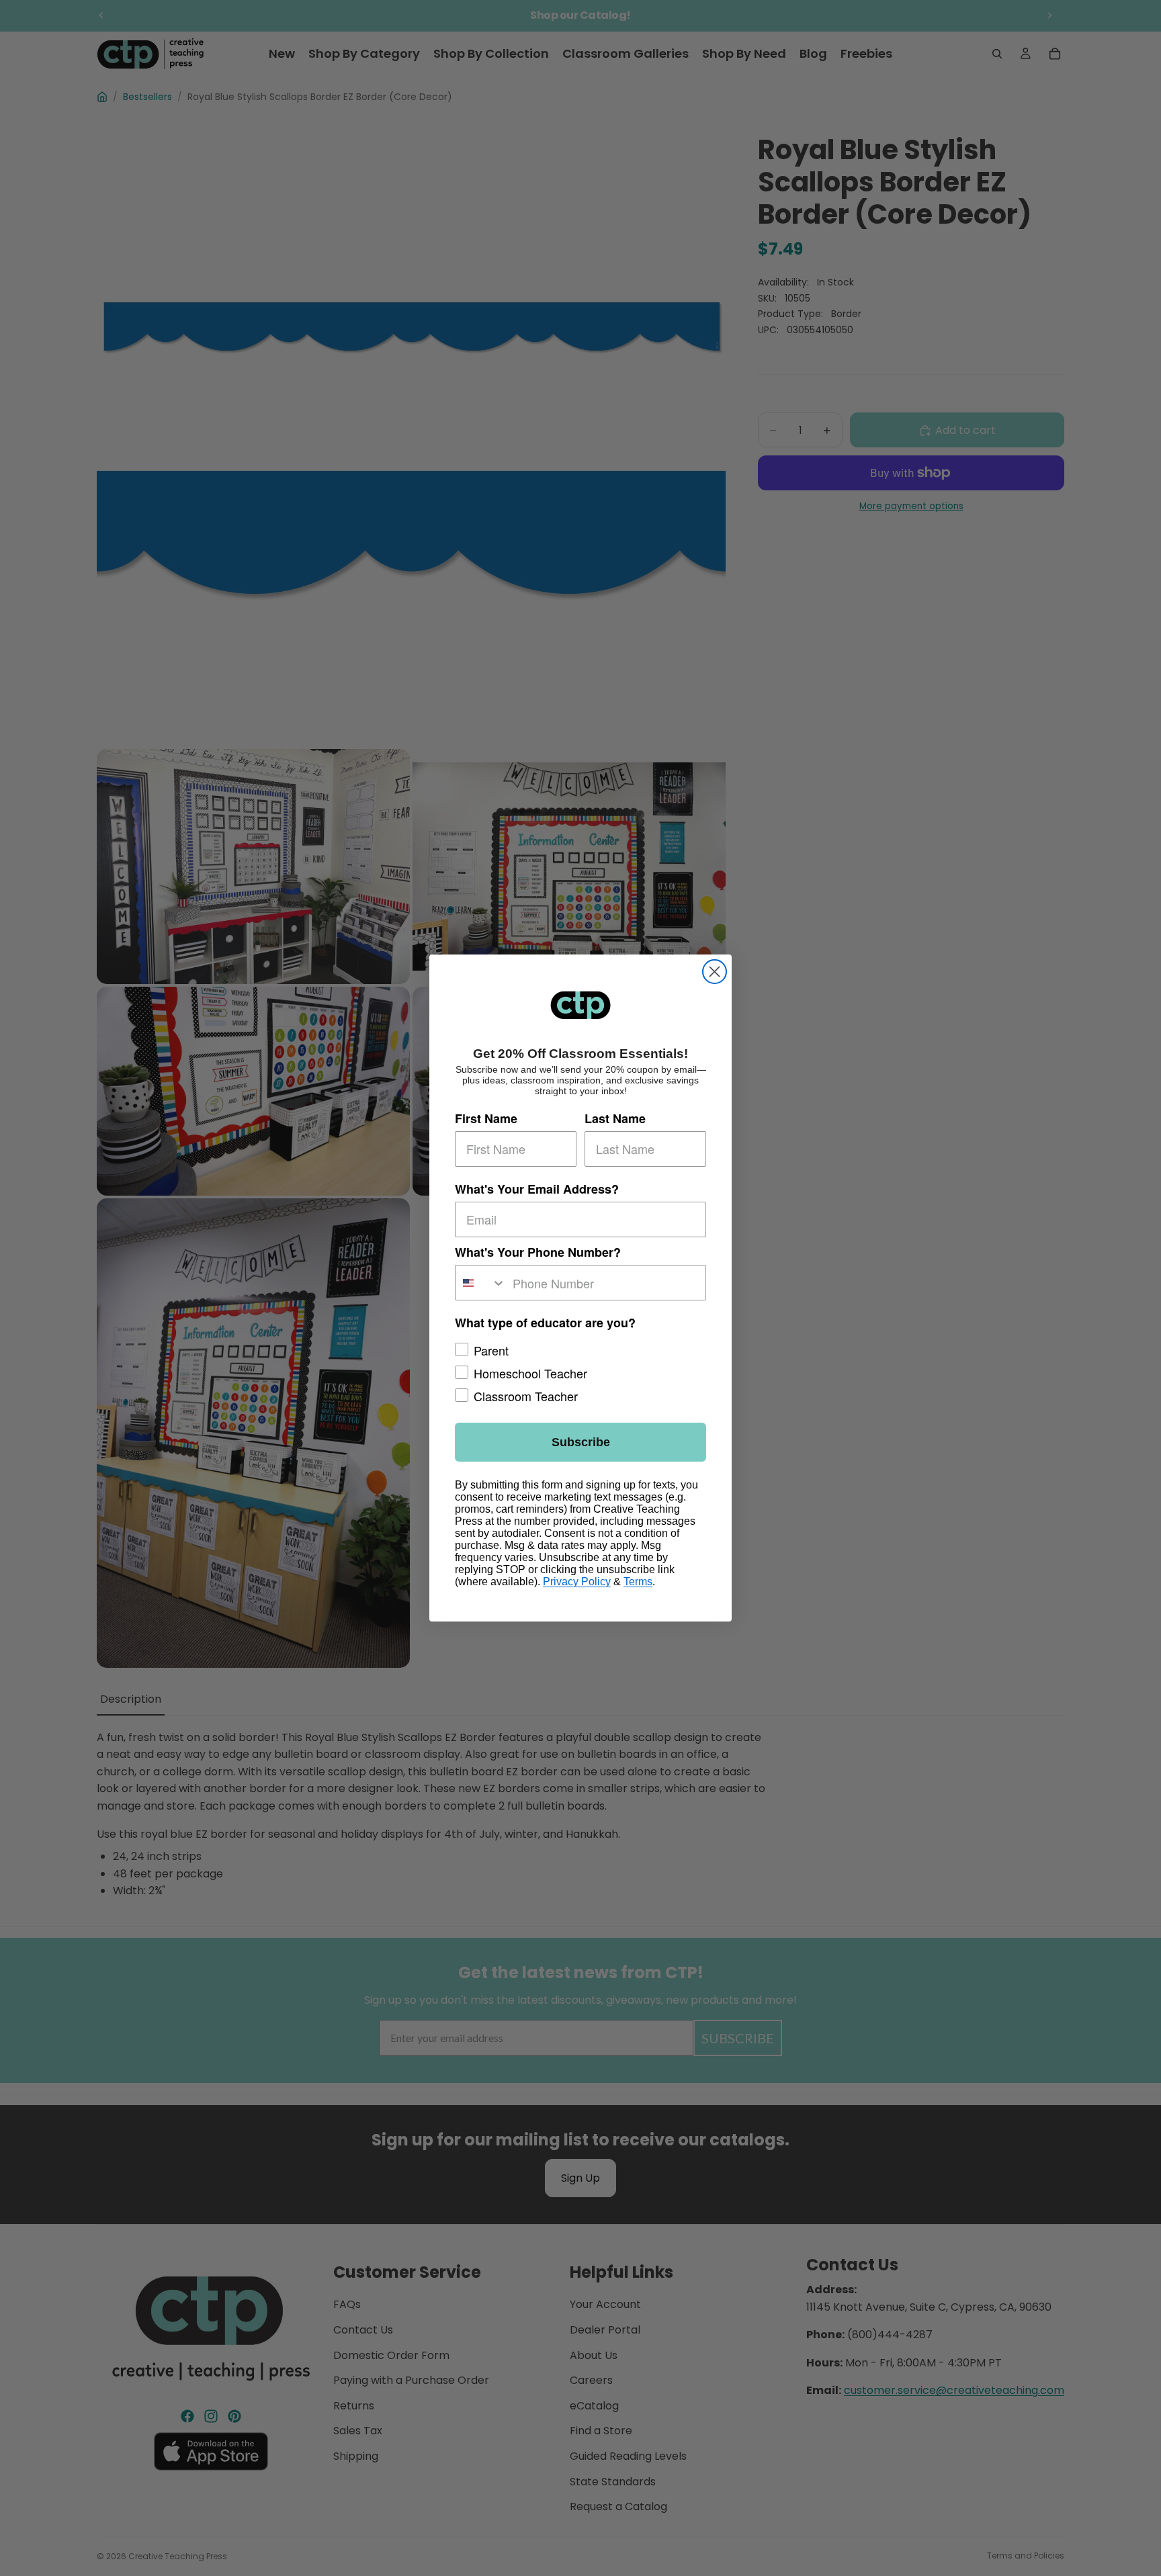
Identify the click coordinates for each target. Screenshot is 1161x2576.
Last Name (615, 1118)
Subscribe (581, 1442)
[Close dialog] (715, 972)
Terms (638, 1582)
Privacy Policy (577, 1582)
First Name (486, 1118)
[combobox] (481, 1283)
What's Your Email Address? (537, 1188)
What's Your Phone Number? (538, 1252)
